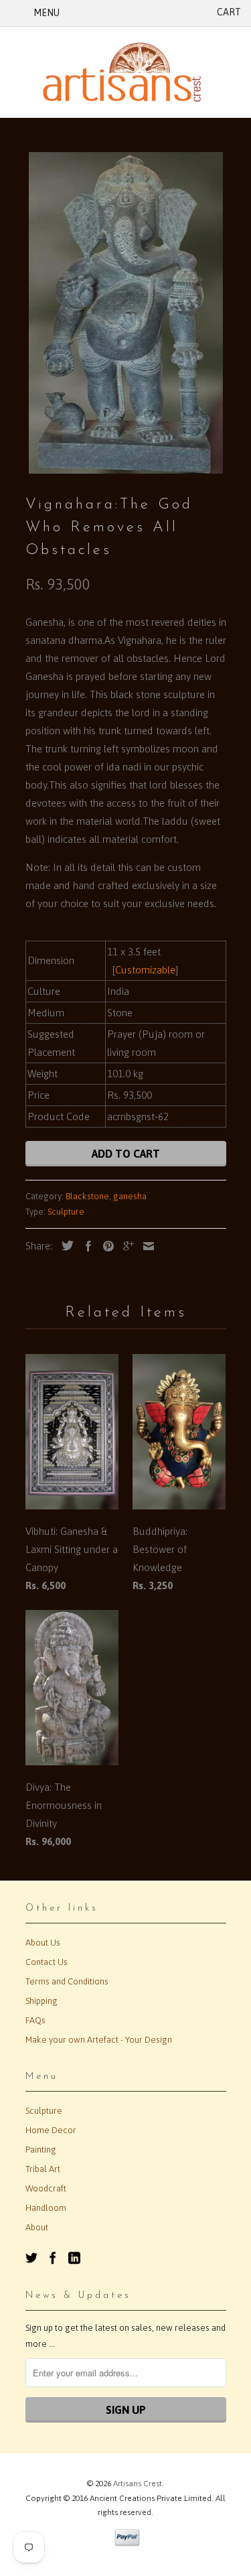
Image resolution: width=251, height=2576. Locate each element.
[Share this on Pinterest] (105, 1246)
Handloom (46, 2208)
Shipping (41, 2001)
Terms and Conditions (67, 1981)
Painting (41, 2150)
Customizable (145, 970)
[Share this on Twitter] (64, 1245)
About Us (43, 1943)
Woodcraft (46, 2188)
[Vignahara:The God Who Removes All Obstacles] (126, 313)
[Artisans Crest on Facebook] (53, 2258)
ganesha (130, 1196)
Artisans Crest (138, 2484)
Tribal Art (43, 2169)
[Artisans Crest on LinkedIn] (74, 2258)
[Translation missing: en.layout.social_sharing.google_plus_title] (125, 1246)
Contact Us (47, 1962)
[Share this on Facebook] (85, 1246)
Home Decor (51, 2130)
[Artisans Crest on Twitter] (31, 2258)
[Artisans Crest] (126, 72)
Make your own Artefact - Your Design (99, 2040)
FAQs (35, 2020)
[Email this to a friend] (145, 1246)
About (37, 2227)
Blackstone (87, 1196)
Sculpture (66, 1212)
